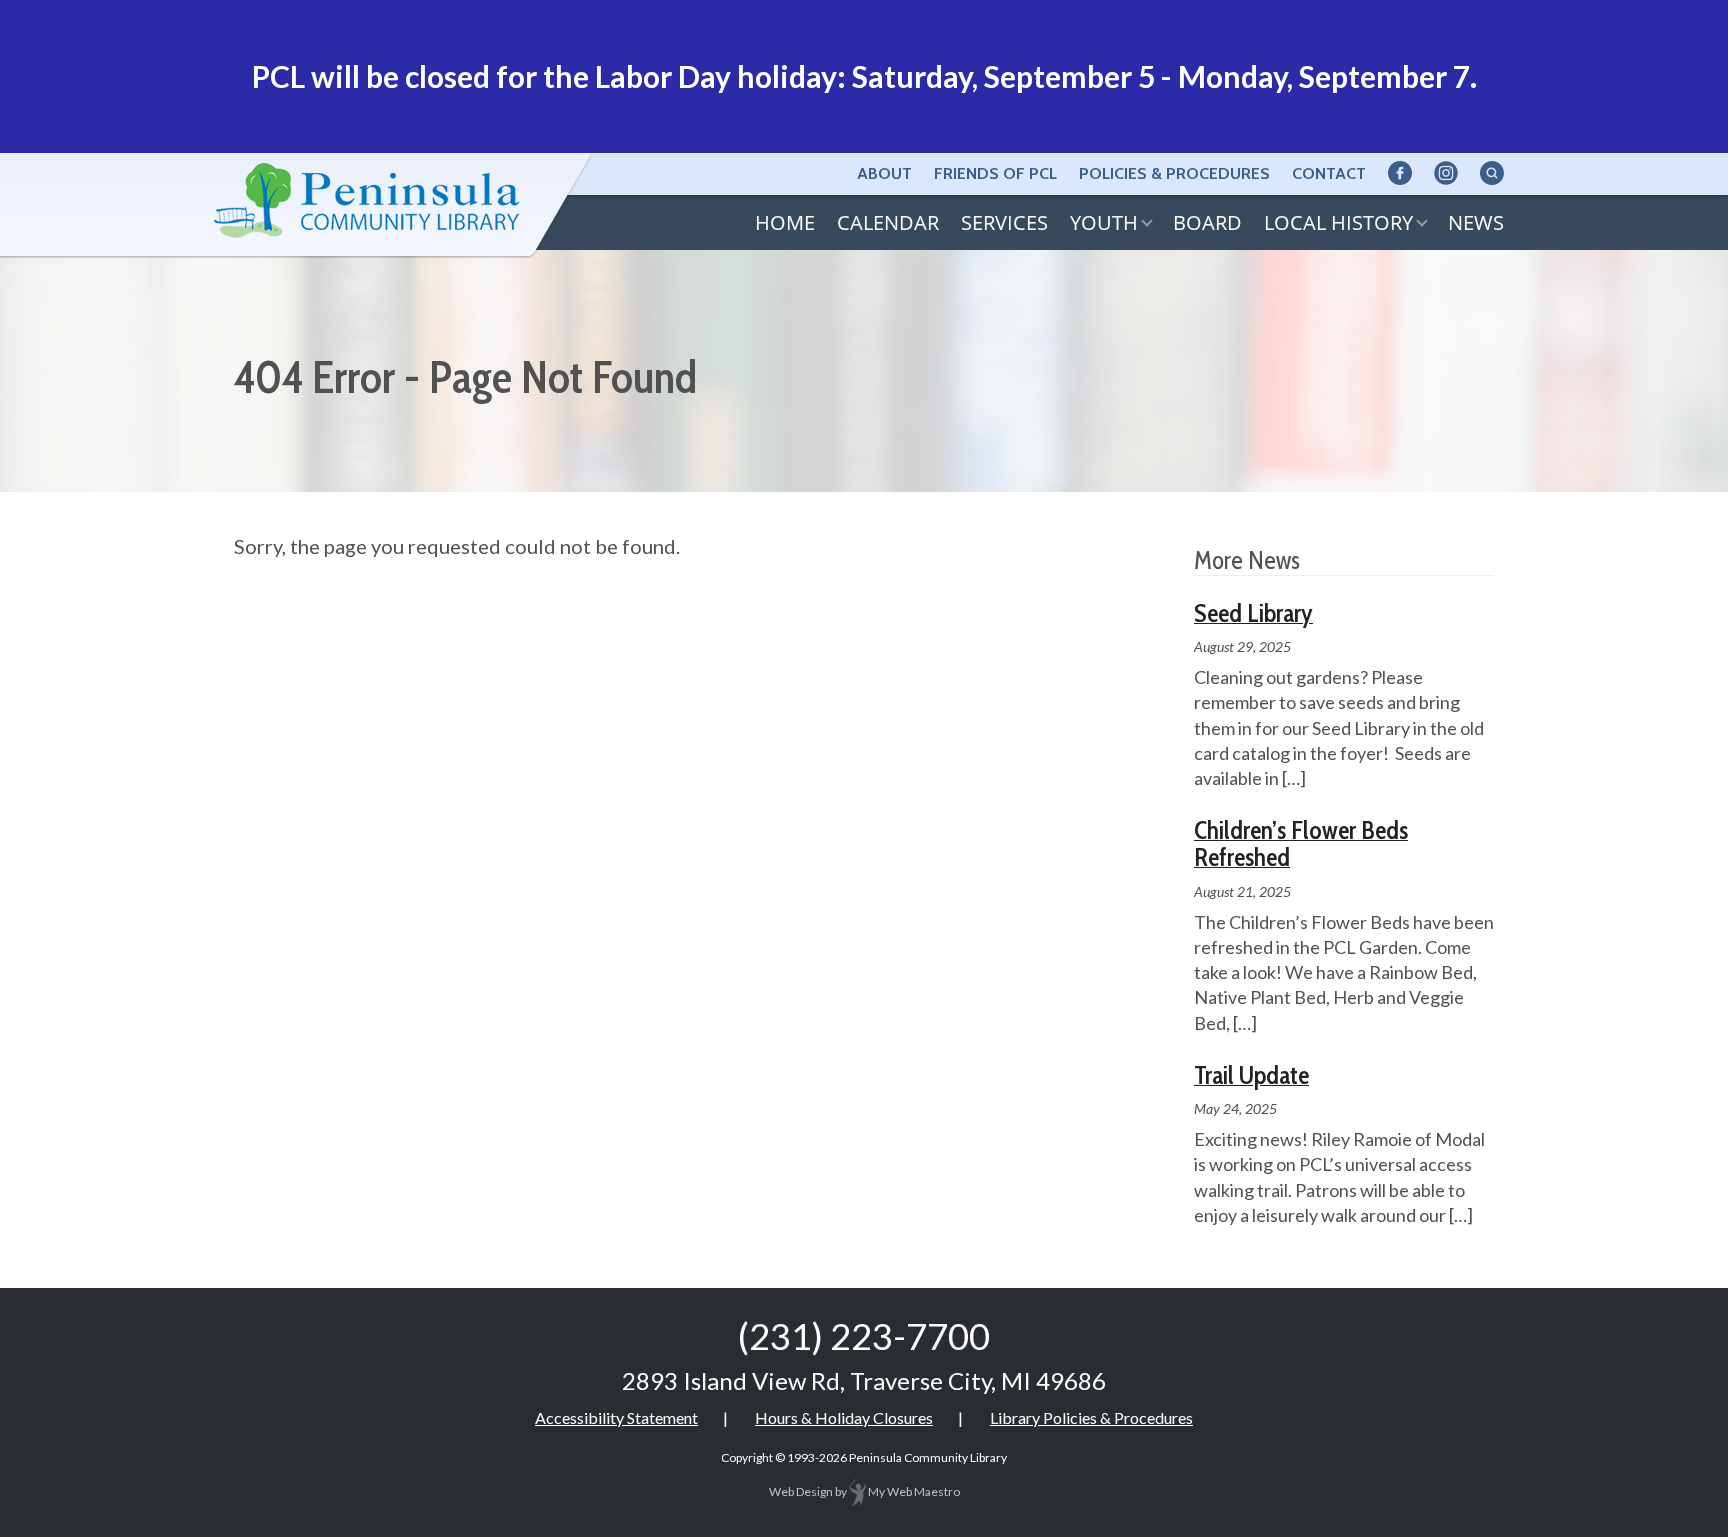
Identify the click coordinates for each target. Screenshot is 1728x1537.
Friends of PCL (995, 173)
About (884, 173)
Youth (1104, 222)
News (1476, 222)
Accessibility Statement (616, 1417)
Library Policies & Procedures (1091, 1417)
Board (1207, 222)
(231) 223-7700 (864, 1336)
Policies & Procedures (1174, 173)
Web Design (801, 1491)
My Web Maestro (913, 1491)
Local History (1338, 222)
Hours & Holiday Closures (844, 1417)
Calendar (888, 222)
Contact (1329, 173)
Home (785, 222)
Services (1004, 222)
